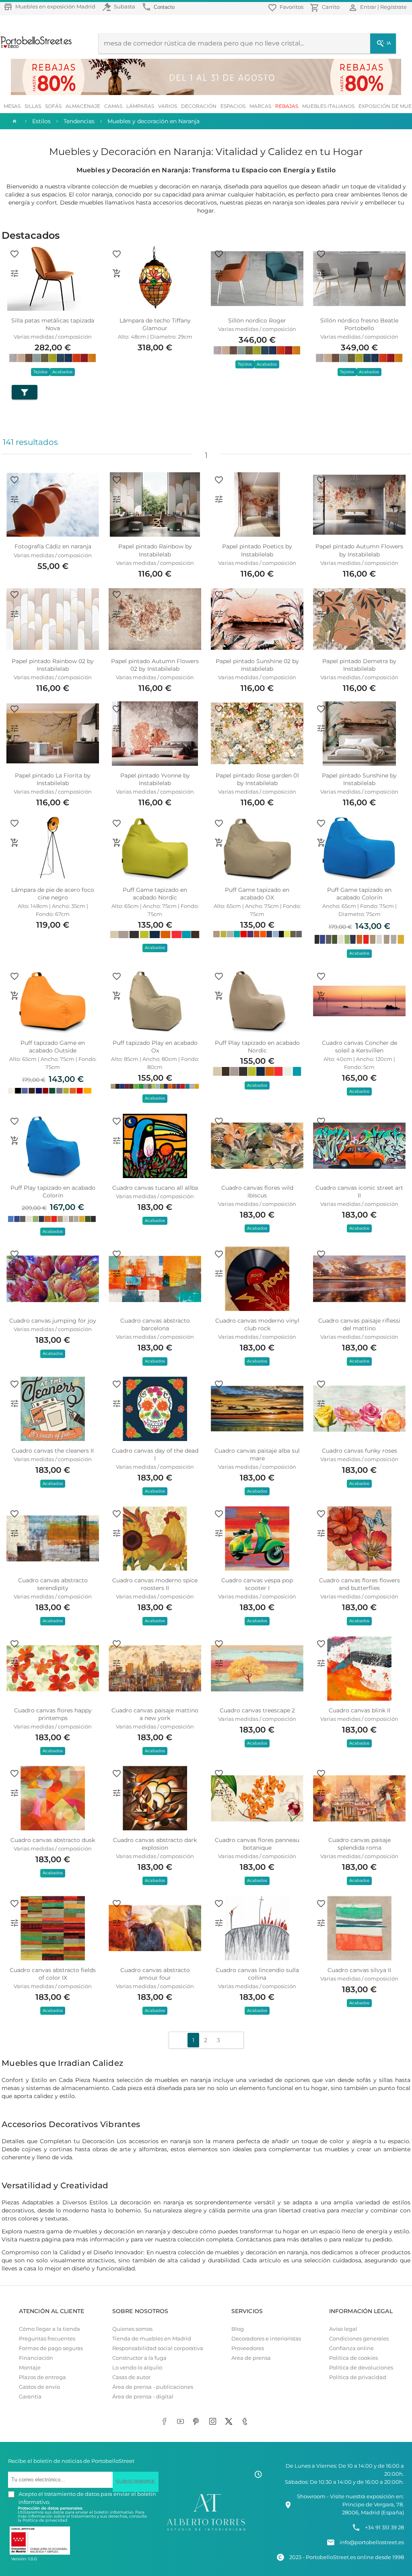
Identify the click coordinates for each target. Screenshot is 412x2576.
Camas (113, 106)
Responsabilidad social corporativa (158, 2348)
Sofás (53, 106)
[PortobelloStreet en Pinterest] (198, 2422)
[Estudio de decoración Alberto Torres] (206, 2531)
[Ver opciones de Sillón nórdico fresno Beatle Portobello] (321, 273)
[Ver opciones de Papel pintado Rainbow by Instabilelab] (117, 499)
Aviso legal (343, 2329)
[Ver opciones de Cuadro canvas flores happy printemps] (14, 1663)
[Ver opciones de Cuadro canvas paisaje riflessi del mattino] (321, 1274)
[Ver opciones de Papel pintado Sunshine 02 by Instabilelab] (219, 614)
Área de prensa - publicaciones (153, 2387)
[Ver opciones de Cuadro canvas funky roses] (321, 1404)
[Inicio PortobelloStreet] (36, 47)
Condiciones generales (359, 2339)
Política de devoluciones (361, 2368)
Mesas (12, 106)
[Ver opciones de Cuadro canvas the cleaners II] (14, 1404)
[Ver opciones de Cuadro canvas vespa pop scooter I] (219, 1533)
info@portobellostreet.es (372, 2542)
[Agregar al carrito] (117, 273)
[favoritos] (14, 254)
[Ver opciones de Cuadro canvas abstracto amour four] (117, 1923)
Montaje (30, 2368)
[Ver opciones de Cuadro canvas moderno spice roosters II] (117, 1533)
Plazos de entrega (42, 2377)
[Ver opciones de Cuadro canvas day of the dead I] (117, 1404)
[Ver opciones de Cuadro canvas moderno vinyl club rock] (219, 1274)
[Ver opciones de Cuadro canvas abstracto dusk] (14, 1793)
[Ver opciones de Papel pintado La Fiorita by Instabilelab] (14, 728)
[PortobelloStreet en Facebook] (166, 2422)
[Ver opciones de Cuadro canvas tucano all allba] (117, 1141)
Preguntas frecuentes (47, 2339)
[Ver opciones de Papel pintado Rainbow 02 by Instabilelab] (14, 614)
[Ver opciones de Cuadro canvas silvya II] (321, 1923)
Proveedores (248, 2348)
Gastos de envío (39, 2387)
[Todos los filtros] (25, 392)
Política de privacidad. (45, 2520)
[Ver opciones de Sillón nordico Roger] (219, 273)
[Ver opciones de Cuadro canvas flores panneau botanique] (219, 1793)
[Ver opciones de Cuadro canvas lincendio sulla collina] (219, 1923)
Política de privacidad (358, 2377)
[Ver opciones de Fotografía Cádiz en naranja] (14, 499)
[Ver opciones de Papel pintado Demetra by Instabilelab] (321, 614)
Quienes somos (132, 2329)
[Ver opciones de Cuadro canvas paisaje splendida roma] (321, 1793)
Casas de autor (131, 2377)
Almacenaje (83, 106)
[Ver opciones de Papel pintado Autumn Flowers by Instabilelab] (321, 499)
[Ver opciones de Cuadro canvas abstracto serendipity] (14, 1533)
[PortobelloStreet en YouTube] (182, 2422)
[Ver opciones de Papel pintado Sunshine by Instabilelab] (321, 728)
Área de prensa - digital (143, 2397)
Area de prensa (251, 2358)
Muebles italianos (328, 106)
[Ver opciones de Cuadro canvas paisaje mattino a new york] (117, 1663)
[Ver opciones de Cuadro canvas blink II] (321, 1663)
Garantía (30, 2397)
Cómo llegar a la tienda (49, 2329)
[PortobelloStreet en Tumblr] (246, 2422)
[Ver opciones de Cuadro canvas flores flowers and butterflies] (321, 1533)
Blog (238, 2329)
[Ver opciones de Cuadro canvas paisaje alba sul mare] (219, 1404)
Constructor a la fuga (139, 2358)
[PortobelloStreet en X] (230, 2422)
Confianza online (351, 2348)
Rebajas (287, 106)
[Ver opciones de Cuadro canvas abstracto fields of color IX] (14, 1923)
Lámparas (140, 106)
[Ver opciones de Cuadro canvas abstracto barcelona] (117, 1274)
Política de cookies (353, 2358)
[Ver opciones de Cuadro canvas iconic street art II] (321, 1141)
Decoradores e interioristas (266, 2339)
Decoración (199, 106)
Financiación (36, 2358)
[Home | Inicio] (14, 121)
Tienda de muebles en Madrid (152, 2339)
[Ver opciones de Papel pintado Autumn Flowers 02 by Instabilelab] (117, 614)
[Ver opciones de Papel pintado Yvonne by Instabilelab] (117, 728)
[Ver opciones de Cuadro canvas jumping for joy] (14, 1274)
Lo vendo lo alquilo (137, 2368)
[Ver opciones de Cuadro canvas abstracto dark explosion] (117, 1793)
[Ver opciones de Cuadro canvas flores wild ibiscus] (219, 1141)
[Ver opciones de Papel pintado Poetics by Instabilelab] (219, 499)
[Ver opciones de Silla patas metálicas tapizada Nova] (14, 273)
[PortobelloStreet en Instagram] (214, 2422)
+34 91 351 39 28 (384, 2527)
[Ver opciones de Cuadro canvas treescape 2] (219, 1663)
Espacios (233, 106)
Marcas (260, 106)
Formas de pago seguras (51, 2348)
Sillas (33, 106)
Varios (168, 106)
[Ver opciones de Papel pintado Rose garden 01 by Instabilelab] (219, 728)
